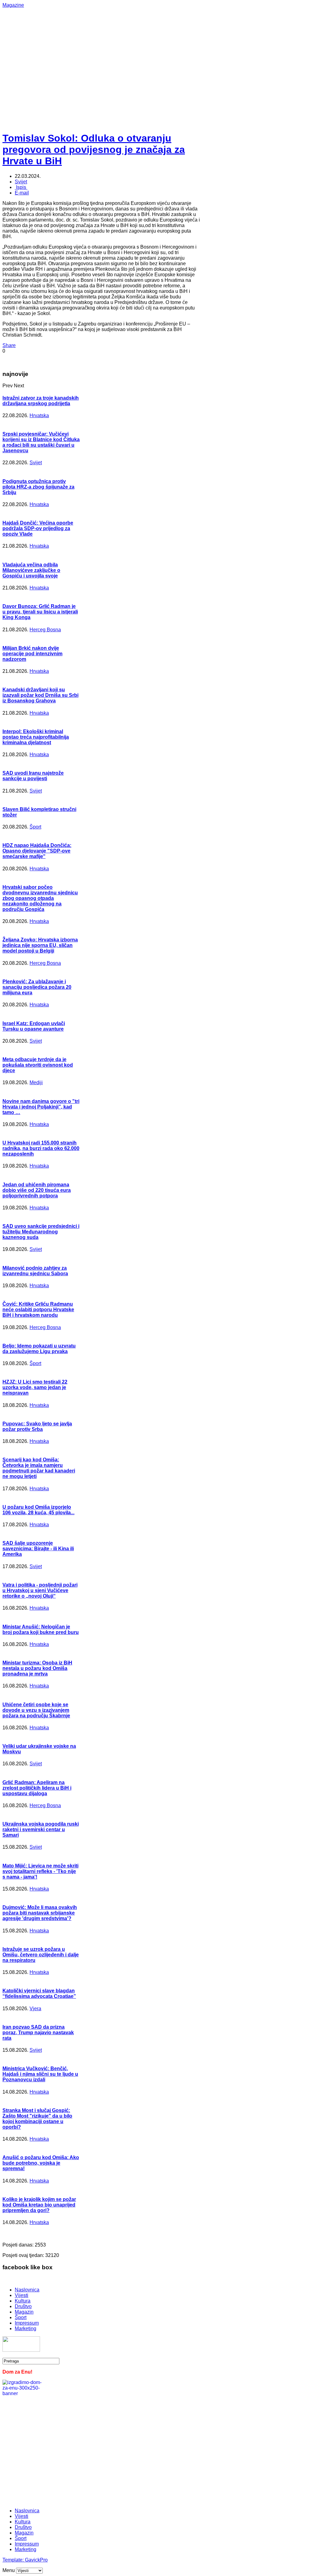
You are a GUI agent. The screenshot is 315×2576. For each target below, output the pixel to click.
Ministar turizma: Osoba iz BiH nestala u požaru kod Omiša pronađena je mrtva (37, 1668)
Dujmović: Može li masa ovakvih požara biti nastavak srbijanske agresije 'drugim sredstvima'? (40, 1913)
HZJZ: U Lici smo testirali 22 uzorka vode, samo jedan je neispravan (35, 1387)
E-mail (22, 193)
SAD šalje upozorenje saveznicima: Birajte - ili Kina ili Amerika (38, 1549)
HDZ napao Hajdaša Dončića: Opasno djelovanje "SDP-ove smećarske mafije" (37, 851)
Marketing (26, 2328)
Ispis (21, 187)
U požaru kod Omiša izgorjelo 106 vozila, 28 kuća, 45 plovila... (38, 1510)
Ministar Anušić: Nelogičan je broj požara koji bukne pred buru (41, 1629)
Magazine (13, 5)
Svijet (21, 182)
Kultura (23, 2301)
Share (9, 345)
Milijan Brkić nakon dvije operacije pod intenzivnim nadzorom (32, 654)
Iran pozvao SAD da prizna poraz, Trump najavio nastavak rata (38, 2033)
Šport (35, 827)
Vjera (35, 2009)
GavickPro (36, 2560)
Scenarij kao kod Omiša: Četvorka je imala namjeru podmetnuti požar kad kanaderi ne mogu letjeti (39, 1468)
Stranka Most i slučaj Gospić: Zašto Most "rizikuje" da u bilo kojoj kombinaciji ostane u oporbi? (37, 2119)
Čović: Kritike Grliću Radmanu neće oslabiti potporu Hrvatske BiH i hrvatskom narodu (38, 1310)
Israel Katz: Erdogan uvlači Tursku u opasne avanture (34, 1026)
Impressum (27, 2323)
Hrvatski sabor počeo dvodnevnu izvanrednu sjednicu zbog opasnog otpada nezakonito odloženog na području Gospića (40, 898)
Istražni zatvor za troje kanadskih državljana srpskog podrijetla (41, 401)
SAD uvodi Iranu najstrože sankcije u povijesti (33, 776)
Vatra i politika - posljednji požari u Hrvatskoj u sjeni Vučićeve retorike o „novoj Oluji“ (40, 1590)
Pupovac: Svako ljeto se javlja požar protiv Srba (37, 1426)
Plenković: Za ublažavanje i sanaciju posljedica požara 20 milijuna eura (37, 987)
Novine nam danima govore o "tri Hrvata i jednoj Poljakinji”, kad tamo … (41, 1107)
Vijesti (22, 2295)
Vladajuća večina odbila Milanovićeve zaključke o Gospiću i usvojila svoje (31, 570)
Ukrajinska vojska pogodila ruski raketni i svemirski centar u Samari (41, 1829)
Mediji (36, 1082)
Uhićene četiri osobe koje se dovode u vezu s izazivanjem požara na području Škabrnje (36, 1710)
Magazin (24, 2312)
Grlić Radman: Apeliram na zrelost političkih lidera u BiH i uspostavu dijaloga (37, 1788)
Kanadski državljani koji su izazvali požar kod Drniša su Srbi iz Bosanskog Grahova (40, 695)
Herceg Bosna (45, 630)
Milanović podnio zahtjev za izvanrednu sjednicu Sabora (35, 1271)
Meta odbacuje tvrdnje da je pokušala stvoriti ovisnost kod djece (38, 1065)
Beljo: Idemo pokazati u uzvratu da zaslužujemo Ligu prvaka (39, 1349)
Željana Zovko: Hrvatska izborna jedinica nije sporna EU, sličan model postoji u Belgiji (40, 945)
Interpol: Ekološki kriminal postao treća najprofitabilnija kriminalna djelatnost (36, 737)
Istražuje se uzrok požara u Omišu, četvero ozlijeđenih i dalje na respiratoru (41, 1955)
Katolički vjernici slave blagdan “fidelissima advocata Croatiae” (39, 1993)
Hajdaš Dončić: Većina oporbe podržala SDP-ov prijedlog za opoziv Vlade (38, 528)
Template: (14, 2560)
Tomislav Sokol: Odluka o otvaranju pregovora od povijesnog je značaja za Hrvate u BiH (94, 150)
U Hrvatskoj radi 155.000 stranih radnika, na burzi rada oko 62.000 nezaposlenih (41, 1148)
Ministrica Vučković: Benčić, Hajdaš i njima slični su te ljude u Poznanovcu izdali (40, 2074)
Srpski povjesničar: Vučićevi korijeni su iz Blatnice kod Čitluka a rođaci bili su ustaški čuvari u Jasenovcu (41, 442)
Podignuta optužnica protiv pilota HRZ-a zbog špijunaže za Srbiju (38, 487)
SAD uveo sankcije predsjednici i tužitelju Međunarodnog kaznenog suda (41, 1232)
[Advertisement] (159, 51)
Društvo (23, 2306)
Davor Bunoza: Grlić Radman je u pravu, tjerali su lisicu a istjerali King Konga (40, 612)
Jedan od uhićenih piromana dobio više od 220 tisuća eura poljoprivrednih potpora (37, 1190)
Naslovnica (27, 2290)
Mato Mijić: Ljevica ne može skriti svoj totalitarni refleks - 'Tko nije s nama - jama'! (40, 1871)
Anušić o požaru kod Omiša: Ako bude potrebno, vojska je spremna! (41, 2163)
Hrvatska (39, 415)
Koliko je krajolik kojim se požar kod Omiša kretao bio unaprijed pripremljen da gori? (39, 2205)
